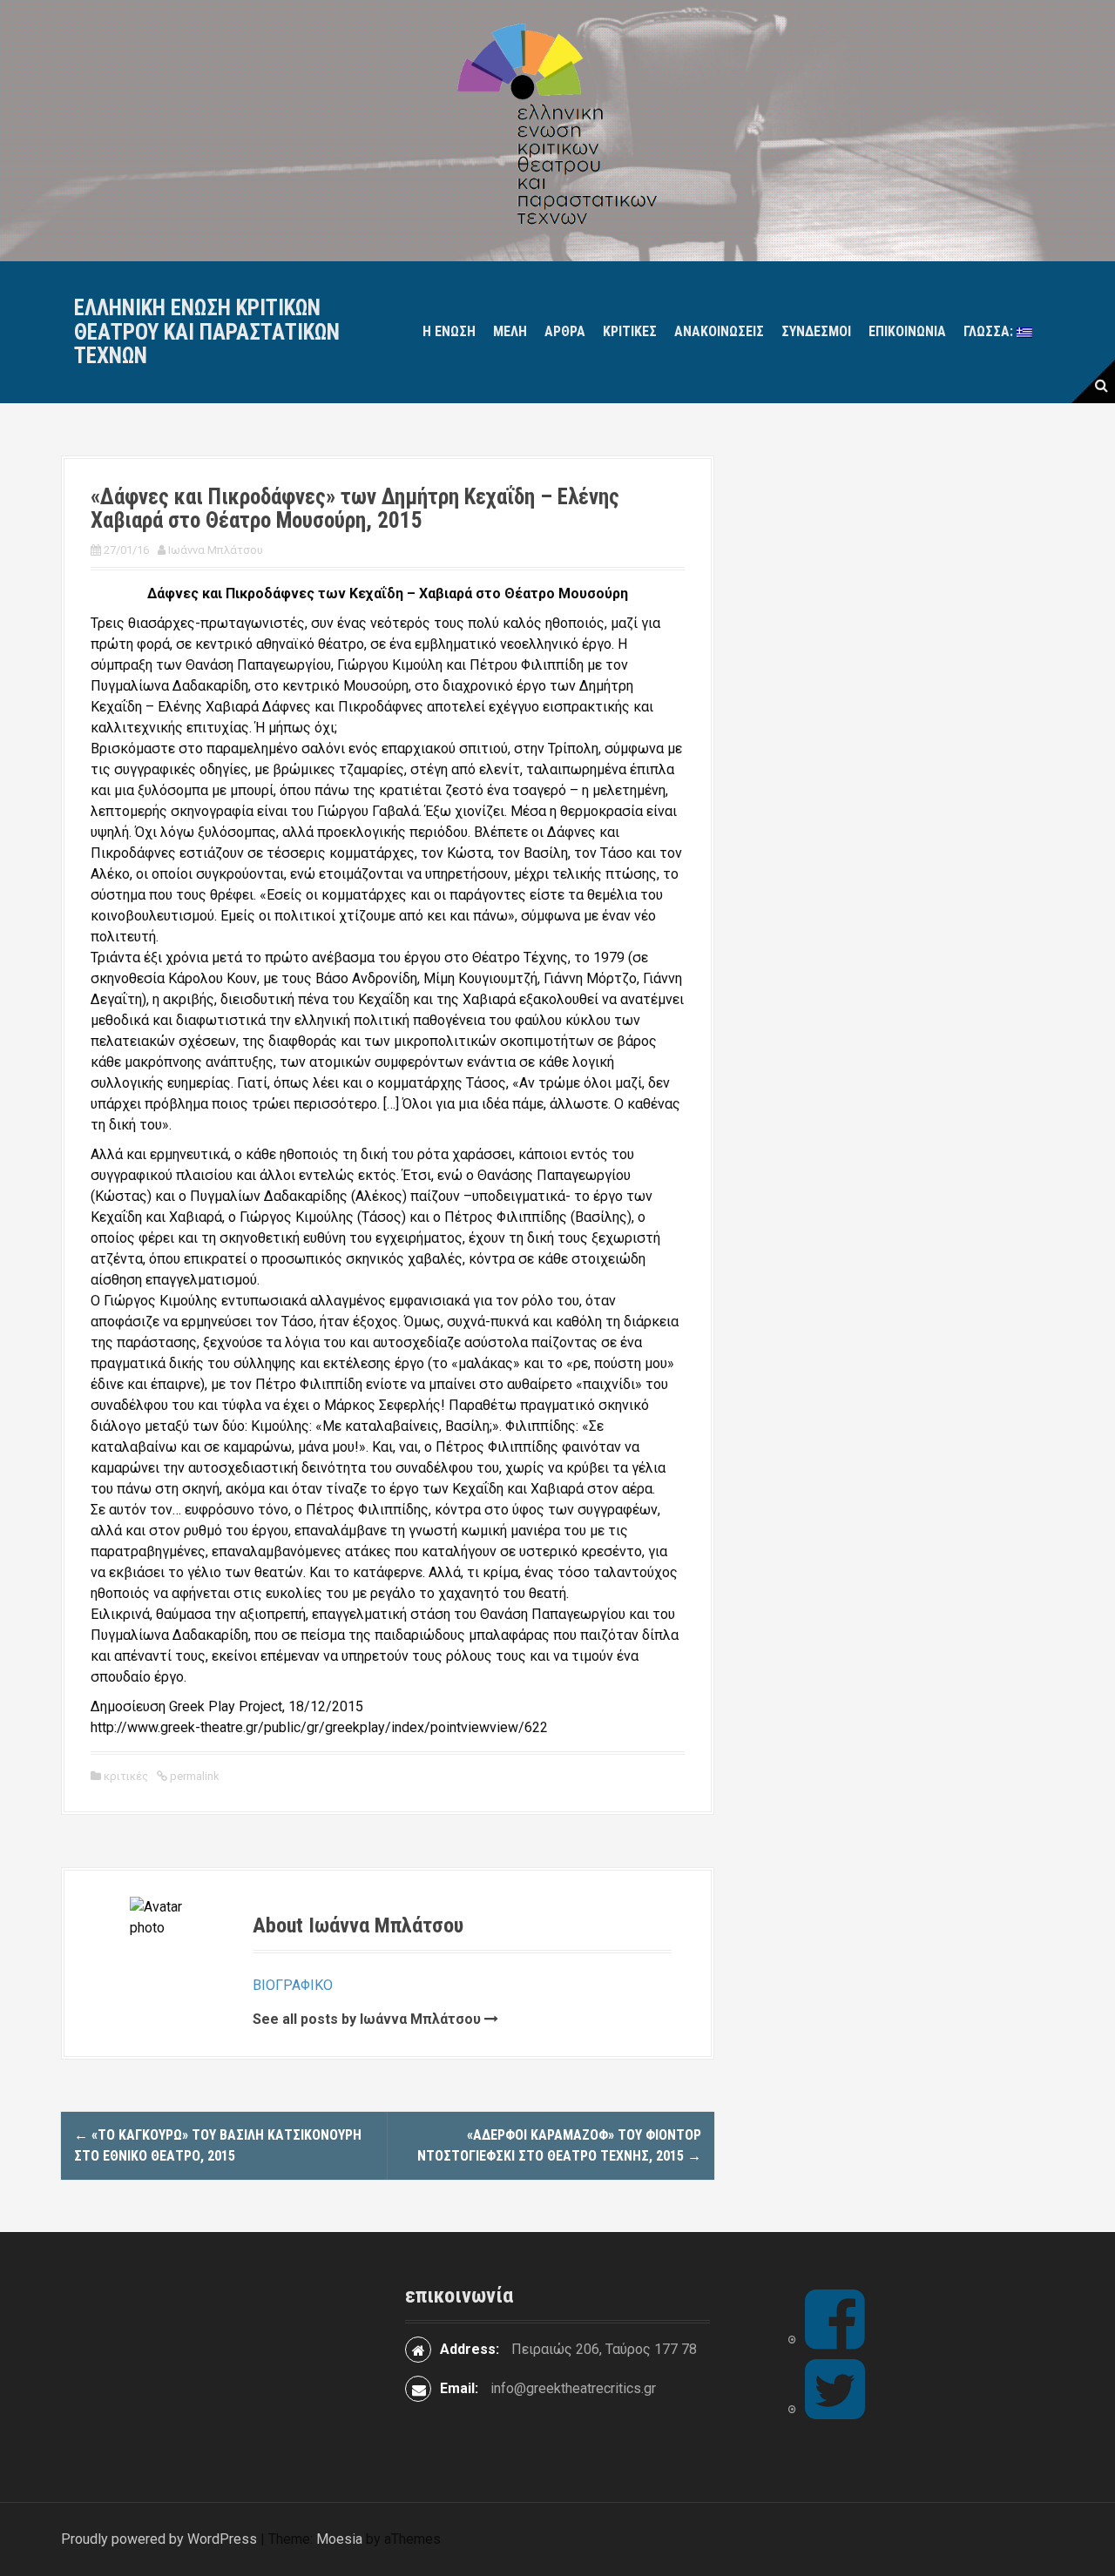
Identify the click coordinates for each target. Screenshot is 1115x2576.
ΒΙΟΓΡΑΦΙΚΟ (293, 1985)
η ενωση (449, 331)
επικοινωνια (907, 331)
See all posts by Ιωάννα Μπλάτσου (367, 2019)
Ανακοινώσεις (719, 331)
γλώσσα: (990, 331)
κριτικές (630, 331)
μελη (510, 331)
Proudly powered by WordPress (159, 2539)
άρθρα (565, 331)
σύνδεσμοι (816, 331)
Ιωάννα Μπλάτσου (216, 550)
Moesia (339, 2539)
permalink (193, 1776)
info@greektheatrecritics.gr (573, 2388)
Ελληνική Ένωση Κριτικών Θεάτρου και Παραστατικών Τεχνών (207, 332)
